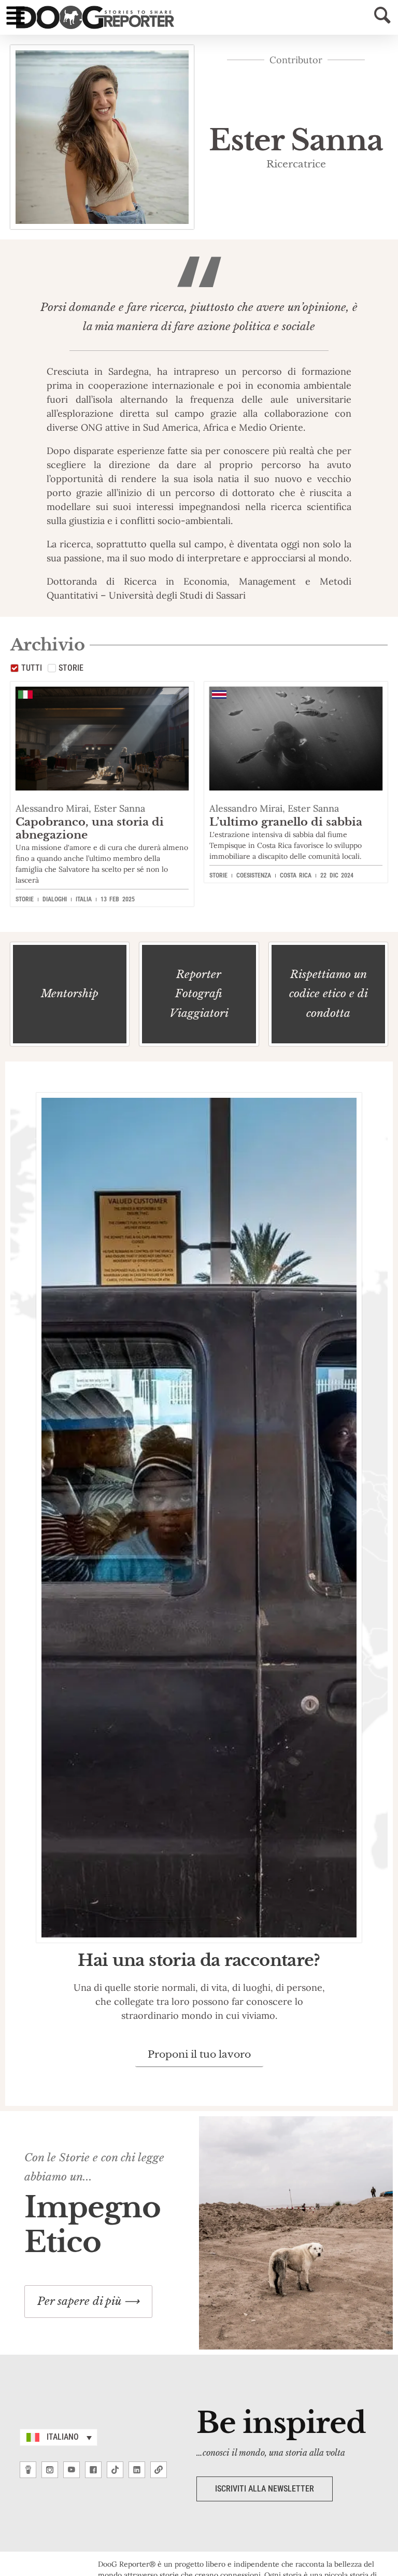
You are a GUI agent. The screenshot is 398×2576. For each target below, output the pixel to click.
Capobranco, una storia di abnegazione (90, 829)
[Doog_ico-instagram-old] (50, 2470)
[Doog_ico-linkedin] (137, 2470)
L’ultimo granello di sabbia (286, 822)
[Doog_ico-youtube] (72, 2470)
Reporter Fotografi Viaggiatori (199, 994)
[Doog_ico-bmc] (28, 2470)
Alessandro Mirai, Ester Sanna (80, 808)
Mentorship (70, 994)
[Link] (159, 2470)
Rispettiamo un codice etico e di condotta (328, 994)
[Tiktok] (115, 2470)
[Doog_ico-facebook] (93, 2470)
